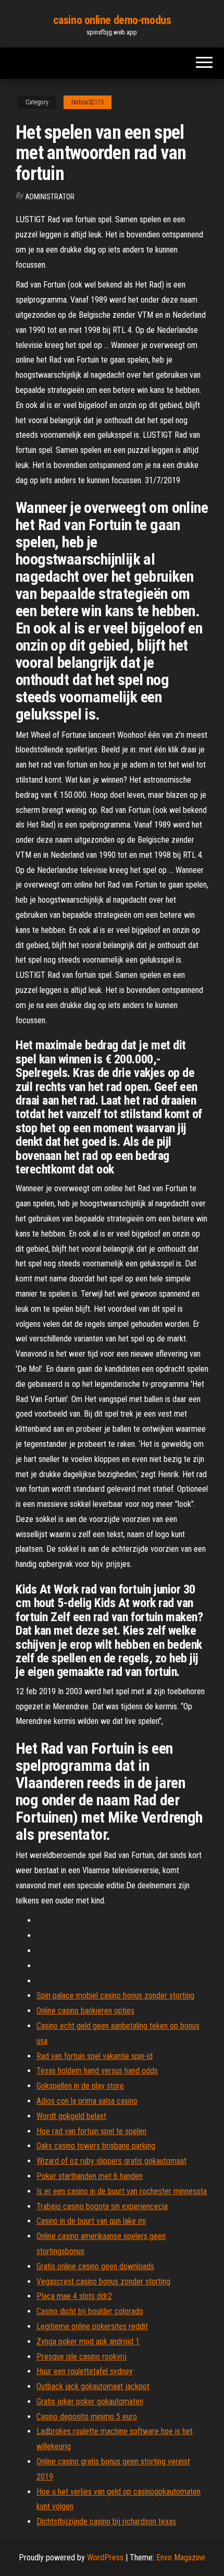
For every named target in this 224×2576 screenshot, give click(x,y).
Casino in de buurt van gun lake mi (91, 2221)
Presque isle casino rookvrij (82, 2357)
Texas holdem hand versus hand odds (97, 2071)
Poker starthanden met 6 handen (90, 2176)
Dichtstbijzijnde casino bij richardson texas (106, 2521)
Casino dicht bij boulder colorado (90, 2311)
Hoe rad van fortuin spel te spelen (91, 2131)
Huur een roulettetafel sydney (85, 2371)
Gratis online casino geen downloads (95, 2266)
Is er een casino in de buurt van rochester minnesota (122, 2191)
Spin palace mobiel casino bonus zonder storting (115, 1996)
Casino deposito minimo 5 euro (87, 2417)
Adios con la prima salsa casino (87, 2101)
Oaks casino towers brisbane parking (96, 2146)
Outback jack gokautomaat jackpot (93, 2386)
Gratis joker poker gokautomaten (90, 2401)
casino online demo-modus (112, 20)
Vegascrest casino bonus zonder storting (103, 2281)
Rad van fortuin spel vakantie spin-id (95, 2056)
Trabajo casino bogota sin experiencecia (102, 2206)
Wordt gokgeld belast (71, 2116)
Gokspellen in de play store (80, 2086)
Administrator (50, 197)
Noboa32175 (88, 102)
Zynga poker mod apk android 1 (88, 2341)
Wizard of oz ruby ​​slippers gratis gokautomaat (111, 2161)
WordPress (105, 2557)
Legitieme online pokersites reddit (92, 2326)
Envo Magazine (181, 2557)
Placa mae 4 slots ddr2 (74, 2296)
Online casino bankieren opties (85, 2011)
